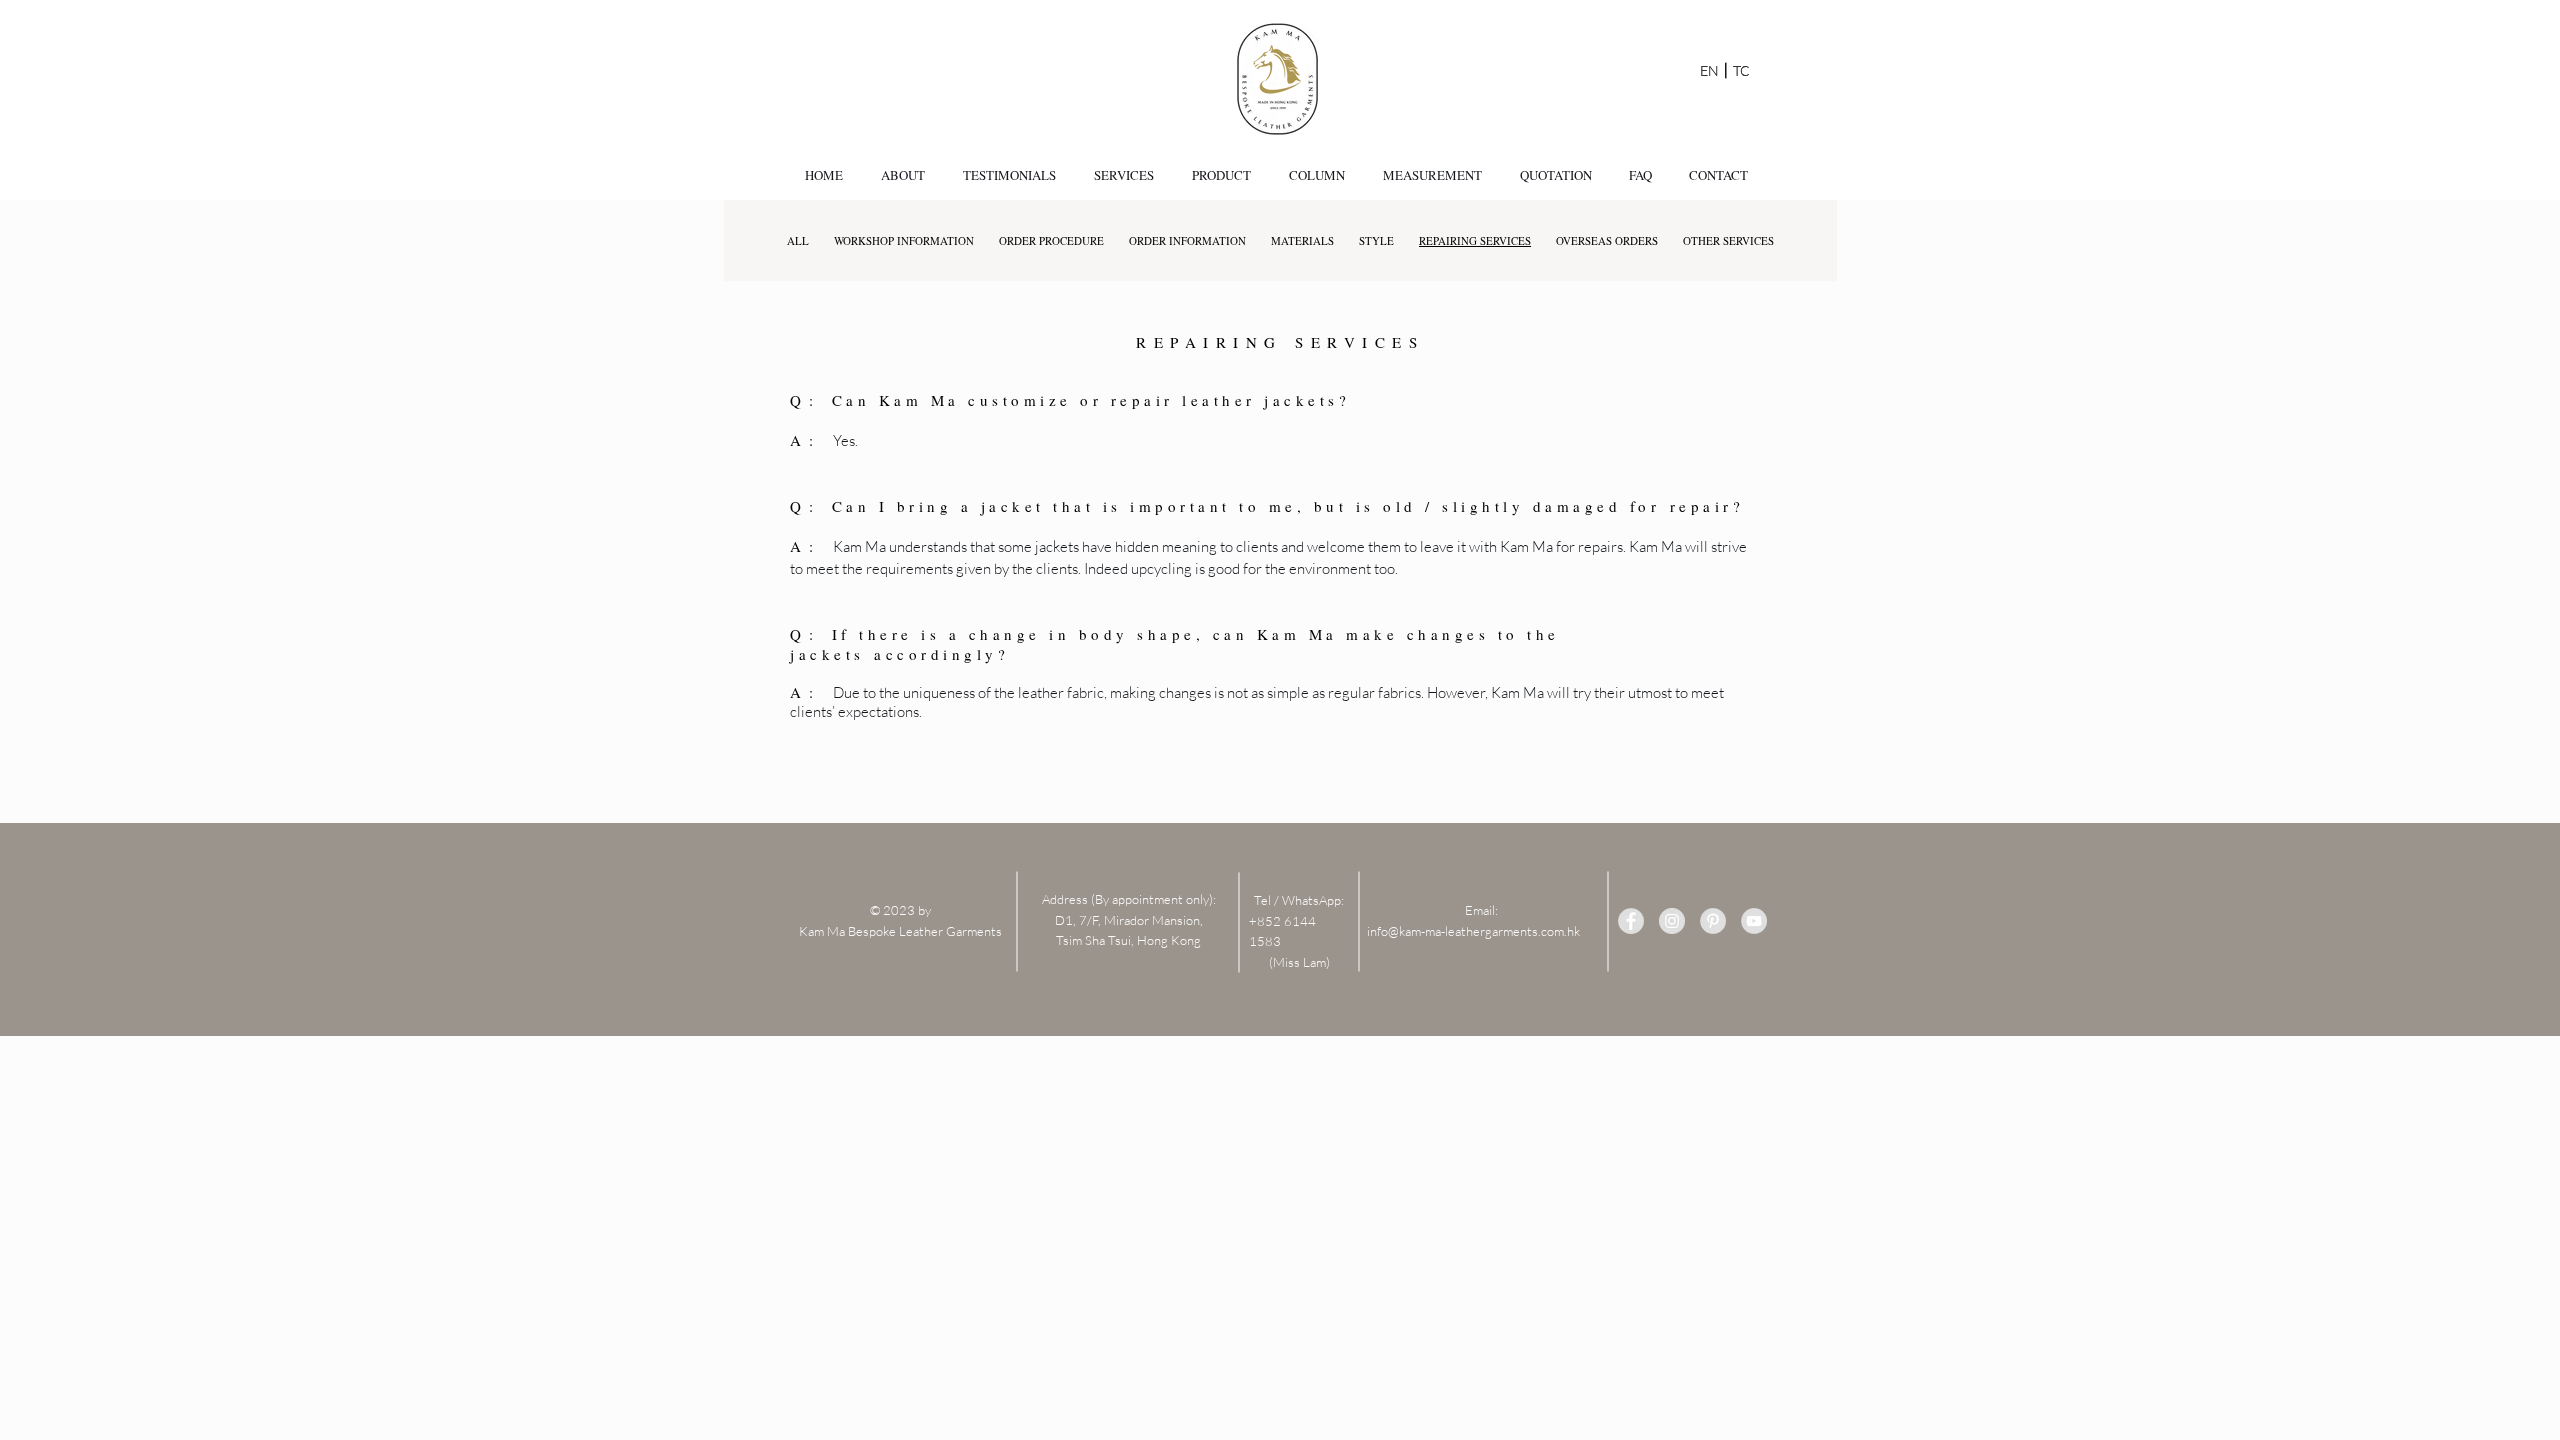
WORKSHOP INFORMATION (904, 240)
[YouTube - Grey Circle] (1754, 921)
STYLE (1376, 240)
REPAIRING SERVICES (1475, 240)
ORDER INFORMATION (1187, 240)
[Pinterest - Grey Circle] (1713, 921)
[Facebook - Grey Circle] (1631, 921)
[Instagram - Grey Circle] (1672, 921)
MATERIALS (1302, 240)
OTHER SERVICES (1728, 240)
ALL (798, 240)
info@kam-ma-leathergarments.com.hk (1473, 931)
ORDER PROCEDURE (1051, 240)
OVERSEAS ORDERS (1607, 240)
